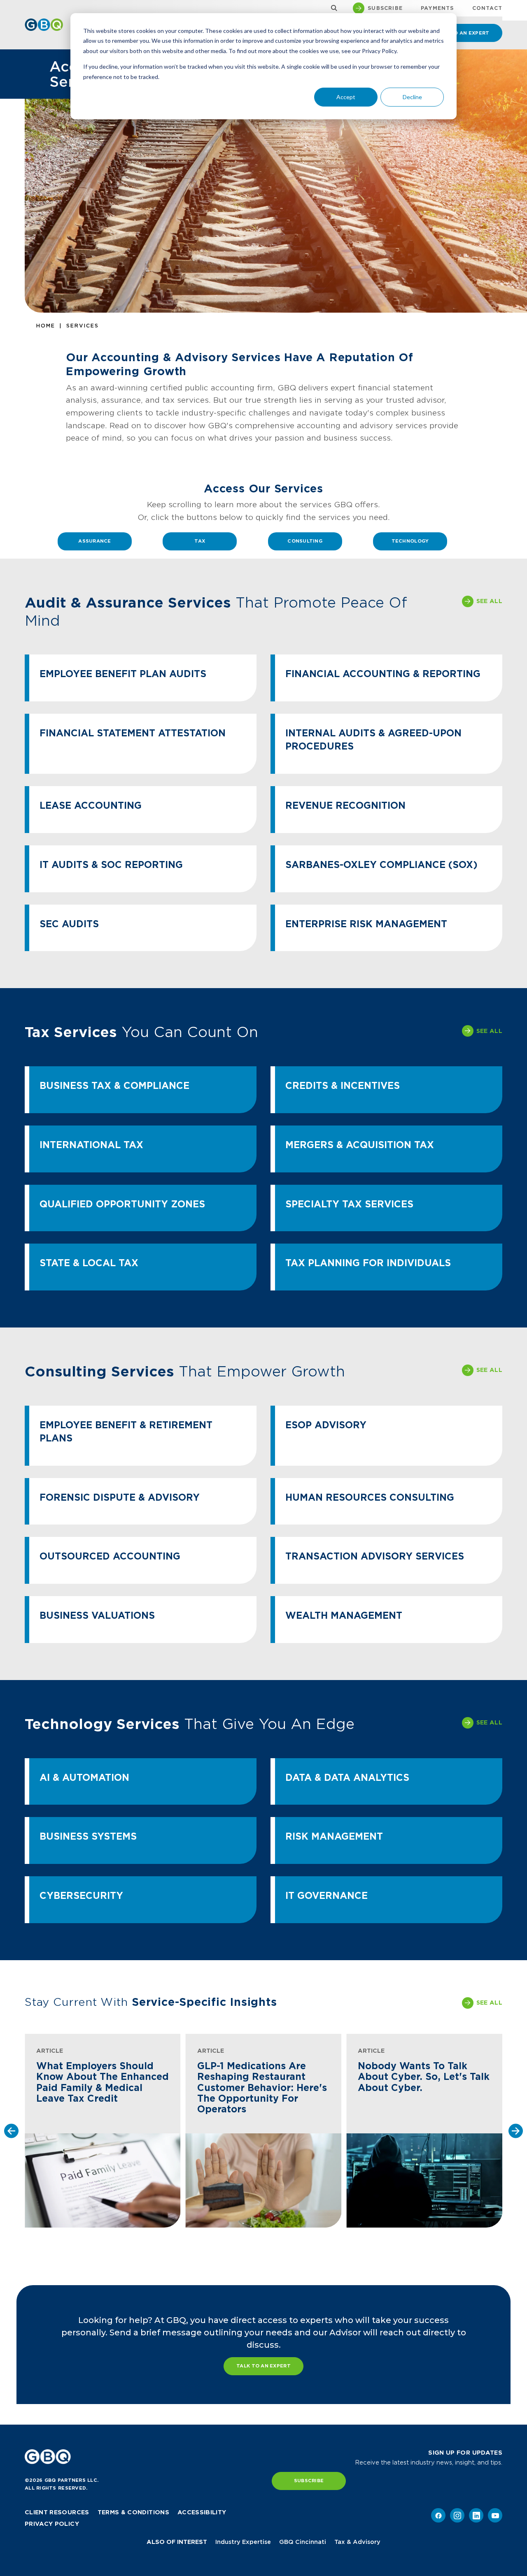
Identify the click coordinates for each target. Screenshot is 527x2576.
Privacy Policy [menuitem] (52, 2524)
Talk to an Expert (263, 2366)
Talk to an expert (462, 33)
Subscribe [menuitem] (385, 8)
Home (46, 326)
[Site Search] (332, 8)
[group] (103, 2131)
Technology (410, 541)
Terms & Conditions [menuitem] (133, 2512)
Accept (346, 97)
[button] (11, 2131)
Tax (200, 541)
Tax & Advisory (357, 2542)
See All (489, 601)
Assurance (94, 541)
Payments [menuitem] (437, 8)
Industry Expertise (243, 2542)
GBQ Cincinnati (303, 2542)
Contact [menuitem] (487, 8)
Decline (412, 97)
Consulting (305, 541)
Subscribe (309, 2481)
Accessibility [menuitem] (202, 2512)
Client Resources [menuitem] (57, 2512)
